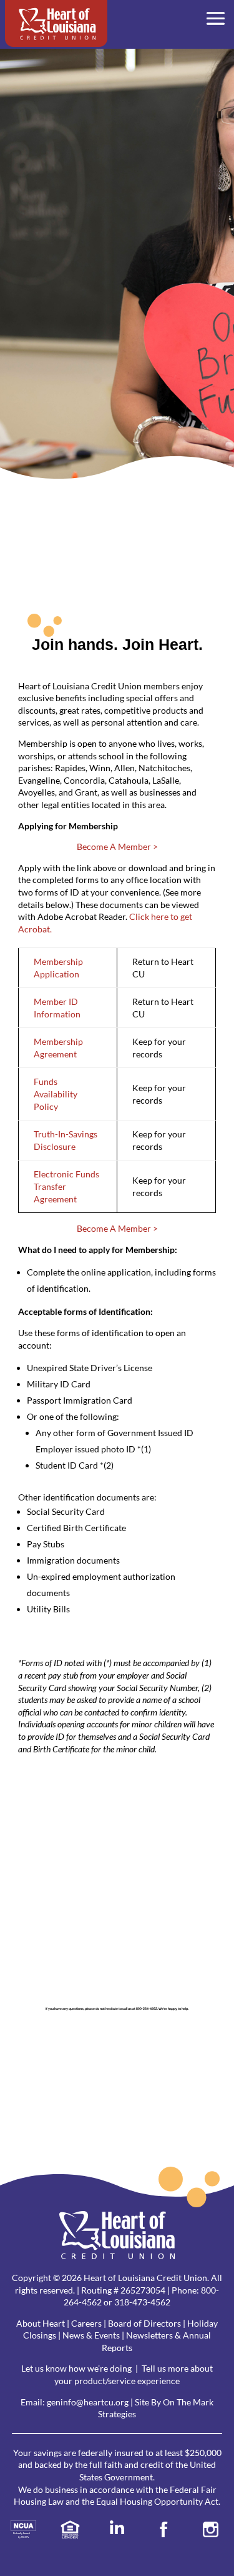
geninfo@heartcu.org (88, 2402)
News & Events (91, 2335)
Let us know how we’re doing (76, 2368)
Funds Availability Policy (56, 1094)
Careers (86, 2323)
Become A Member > (117, 846)
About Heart (41, 2323)
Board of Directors (144, 2323)
